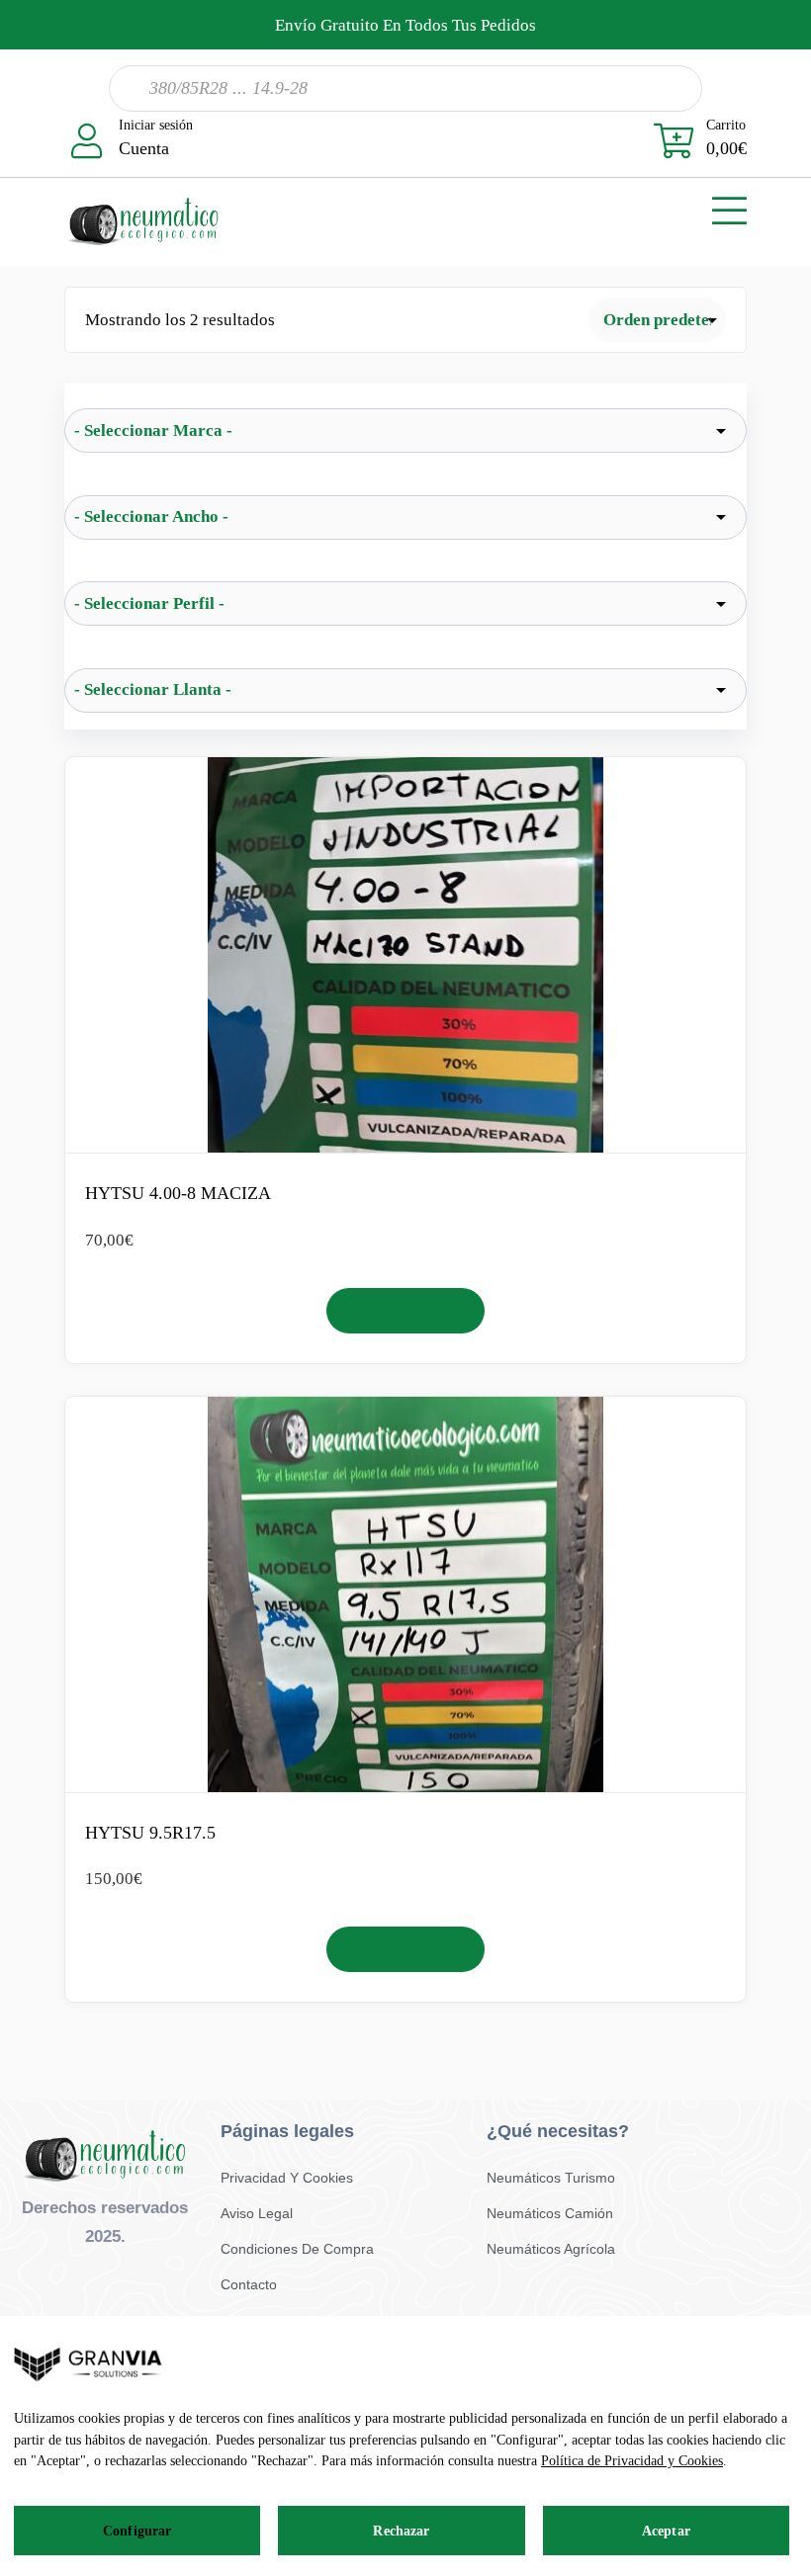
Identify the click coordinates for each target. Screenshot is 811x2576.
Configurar (137, 2531)
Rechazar (401, 2531)
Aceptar (666, 2531)
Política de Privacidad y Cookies (632, 2461)
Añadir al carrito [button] (406, 1310)
